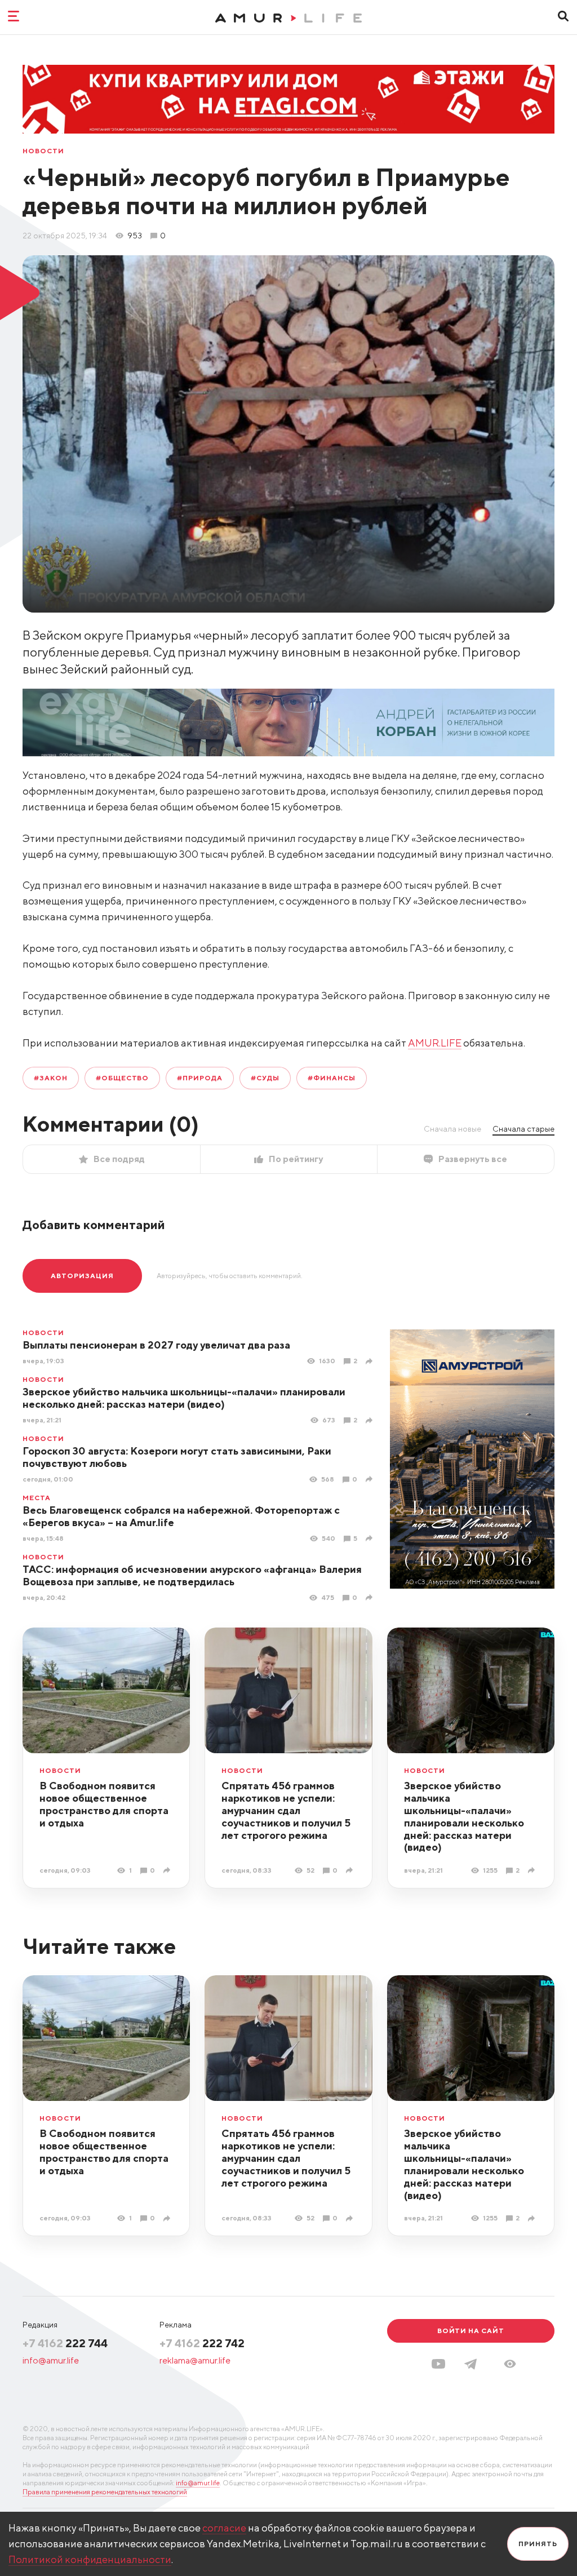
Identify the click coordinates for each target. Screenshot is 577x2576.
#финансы (332, 1078)
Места (37, 1498)
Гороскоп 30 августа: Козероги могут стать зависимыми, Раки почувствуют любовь (177, 1457)
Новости (43, 151)
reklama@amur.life (195, 2360)
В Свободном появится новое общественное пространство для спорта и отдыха (104, 1804)
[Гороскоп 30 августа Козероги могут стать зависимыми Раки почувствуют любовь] (370, 1479)
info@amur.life (51, 2360)
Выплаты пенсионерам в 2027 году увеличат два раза (156, 1345)
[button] (510, 2364)
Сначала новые (452, 1129)
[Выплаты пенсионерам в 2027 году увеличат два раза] (370, 1361)
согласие (224, 2528)
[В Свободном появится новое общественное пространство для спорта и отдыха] (168, 1870)
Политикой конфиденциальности (90, 2559)
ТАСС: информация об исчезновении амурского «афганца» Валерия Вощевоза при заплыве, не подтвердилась (192, 1575)
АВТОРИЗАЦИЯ (82, 1276)
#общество (123, 1078)
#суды (265, 1078)
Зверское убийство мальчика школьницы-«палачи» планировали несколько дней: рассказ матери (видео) (184, 1398)
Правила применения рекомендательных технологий (105, 2492)
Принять (538, 2544)
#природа (200, 1078)
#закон (51, 1078)
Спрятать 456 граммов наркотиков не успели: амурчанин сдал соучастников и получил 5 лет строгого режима (286, 1810)
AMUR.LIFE (435, 1043)
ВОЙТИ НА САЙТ (471, 2331)
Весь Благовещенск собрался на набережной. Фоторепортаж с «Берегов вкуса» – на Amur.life (181, 1516)
